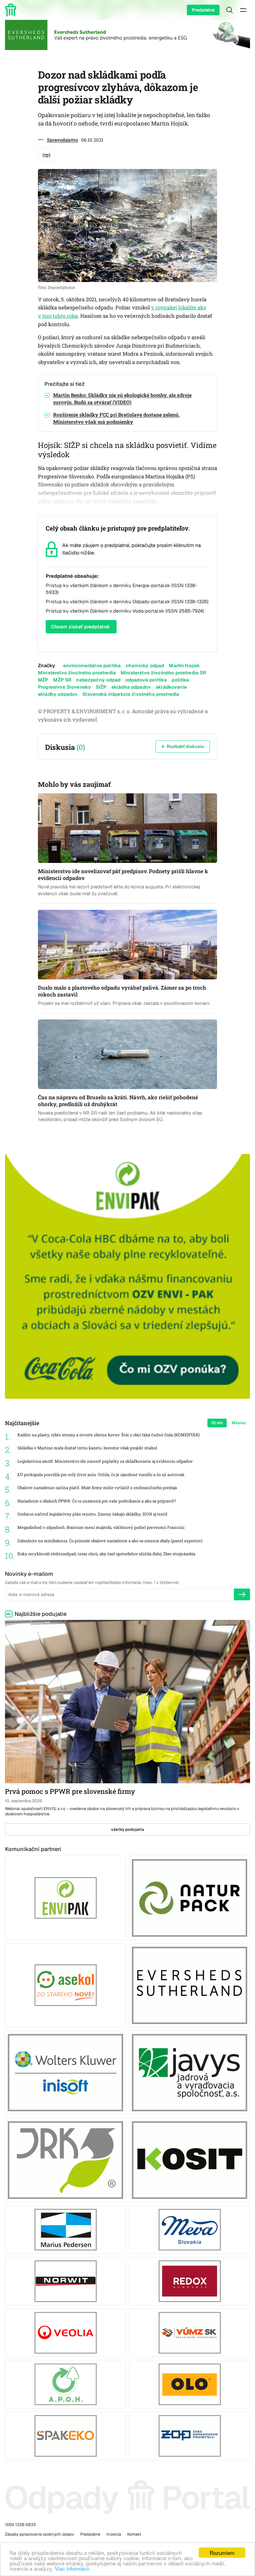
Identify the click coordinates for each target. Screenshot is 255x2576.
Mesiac (239, 1423)
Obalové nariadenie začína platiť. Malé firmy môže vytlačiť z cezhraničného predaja (97, 1488)
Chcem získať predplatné (80, 627)
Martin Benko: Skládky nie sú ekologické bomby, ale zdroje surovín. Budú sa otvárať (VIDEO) (122, 399)
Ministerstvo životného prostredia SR (163, 673)
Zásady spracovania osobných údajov (39, 2534)
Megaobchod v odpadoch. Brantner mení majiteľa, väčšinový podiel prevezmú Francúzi (101, 1527)
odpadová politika (146, 680)
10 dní (217, 1423)
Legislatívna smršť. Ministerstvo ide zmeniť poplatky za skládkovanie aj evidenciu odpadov (105, 1461)
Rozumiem (222, 2553)
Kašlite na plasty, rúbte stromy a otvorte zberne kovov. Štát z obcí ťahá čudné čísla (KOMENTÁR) (109, 1435)
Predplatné (203, 10)
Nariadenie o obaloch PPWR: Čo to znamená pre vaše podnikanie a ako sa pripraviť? (97, 1501)
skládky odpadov (58, 694)
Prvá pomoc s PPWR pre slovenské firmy (70, 1791)
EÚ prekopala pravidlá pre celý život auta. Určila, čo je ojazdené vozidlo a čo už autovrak (101, 1475)
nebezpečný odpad (98, 680)
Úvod (12, 10)
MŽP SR (62, 680)
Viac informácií (72, 2568)
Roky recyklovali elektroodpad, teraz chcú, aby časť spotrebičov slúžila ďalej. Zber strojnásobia (106, 1554)
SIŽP (101, 687)
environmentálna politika (92, 666)
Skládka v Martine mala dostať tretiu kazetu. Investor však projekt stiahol (87, 1448)
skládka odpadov (131, 687)
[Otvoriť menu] (243, 10)
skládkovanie (171, 687)
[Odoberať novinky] (242, 1594)
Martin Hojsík (184, 666)
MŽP (43, 680)
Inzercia (114, 2534)
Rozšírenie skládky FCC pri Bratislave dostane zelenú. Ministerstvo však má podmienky (116, 418)
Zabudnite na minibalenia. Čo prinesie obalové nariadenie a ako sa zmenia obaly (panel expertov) (110, 1541)
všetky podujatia (128, 1829)
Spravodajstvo (63, 140)
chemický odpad (145, 666)
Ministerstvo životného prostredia (77, 673)
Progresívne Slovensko (64, 687)
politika (180, 680)
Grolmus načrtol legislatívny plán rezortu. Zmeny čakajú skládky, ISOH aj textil (92, 1514)
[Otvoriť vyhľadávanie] (229, 10)
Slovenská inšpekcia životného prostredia (131, 694)
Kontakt (134, 2534)
